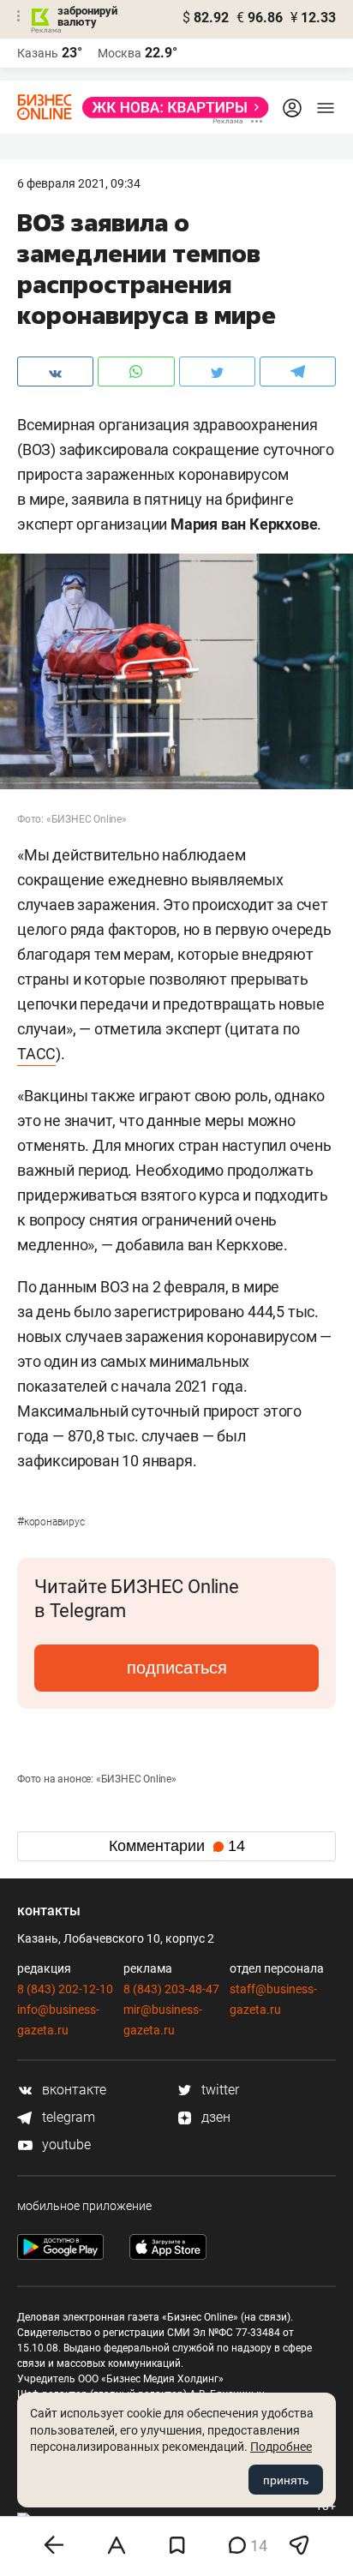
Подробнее (281, 2447)
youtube (65, 2145)
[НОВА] (171, 108)
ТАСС (36, 1054)
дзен (214, 2117)
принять (286, 2480)
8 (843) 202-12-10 (65, 1989)
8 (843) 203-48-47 (171, 1989)
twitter (218, 2090)
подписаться (177, 1668)
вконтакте (72, 2090)
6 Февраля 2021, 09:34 (79, 183)
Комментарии (177, 1846)
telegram (67, 2117)
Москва (120, 53)
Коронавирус (51, 1522)
